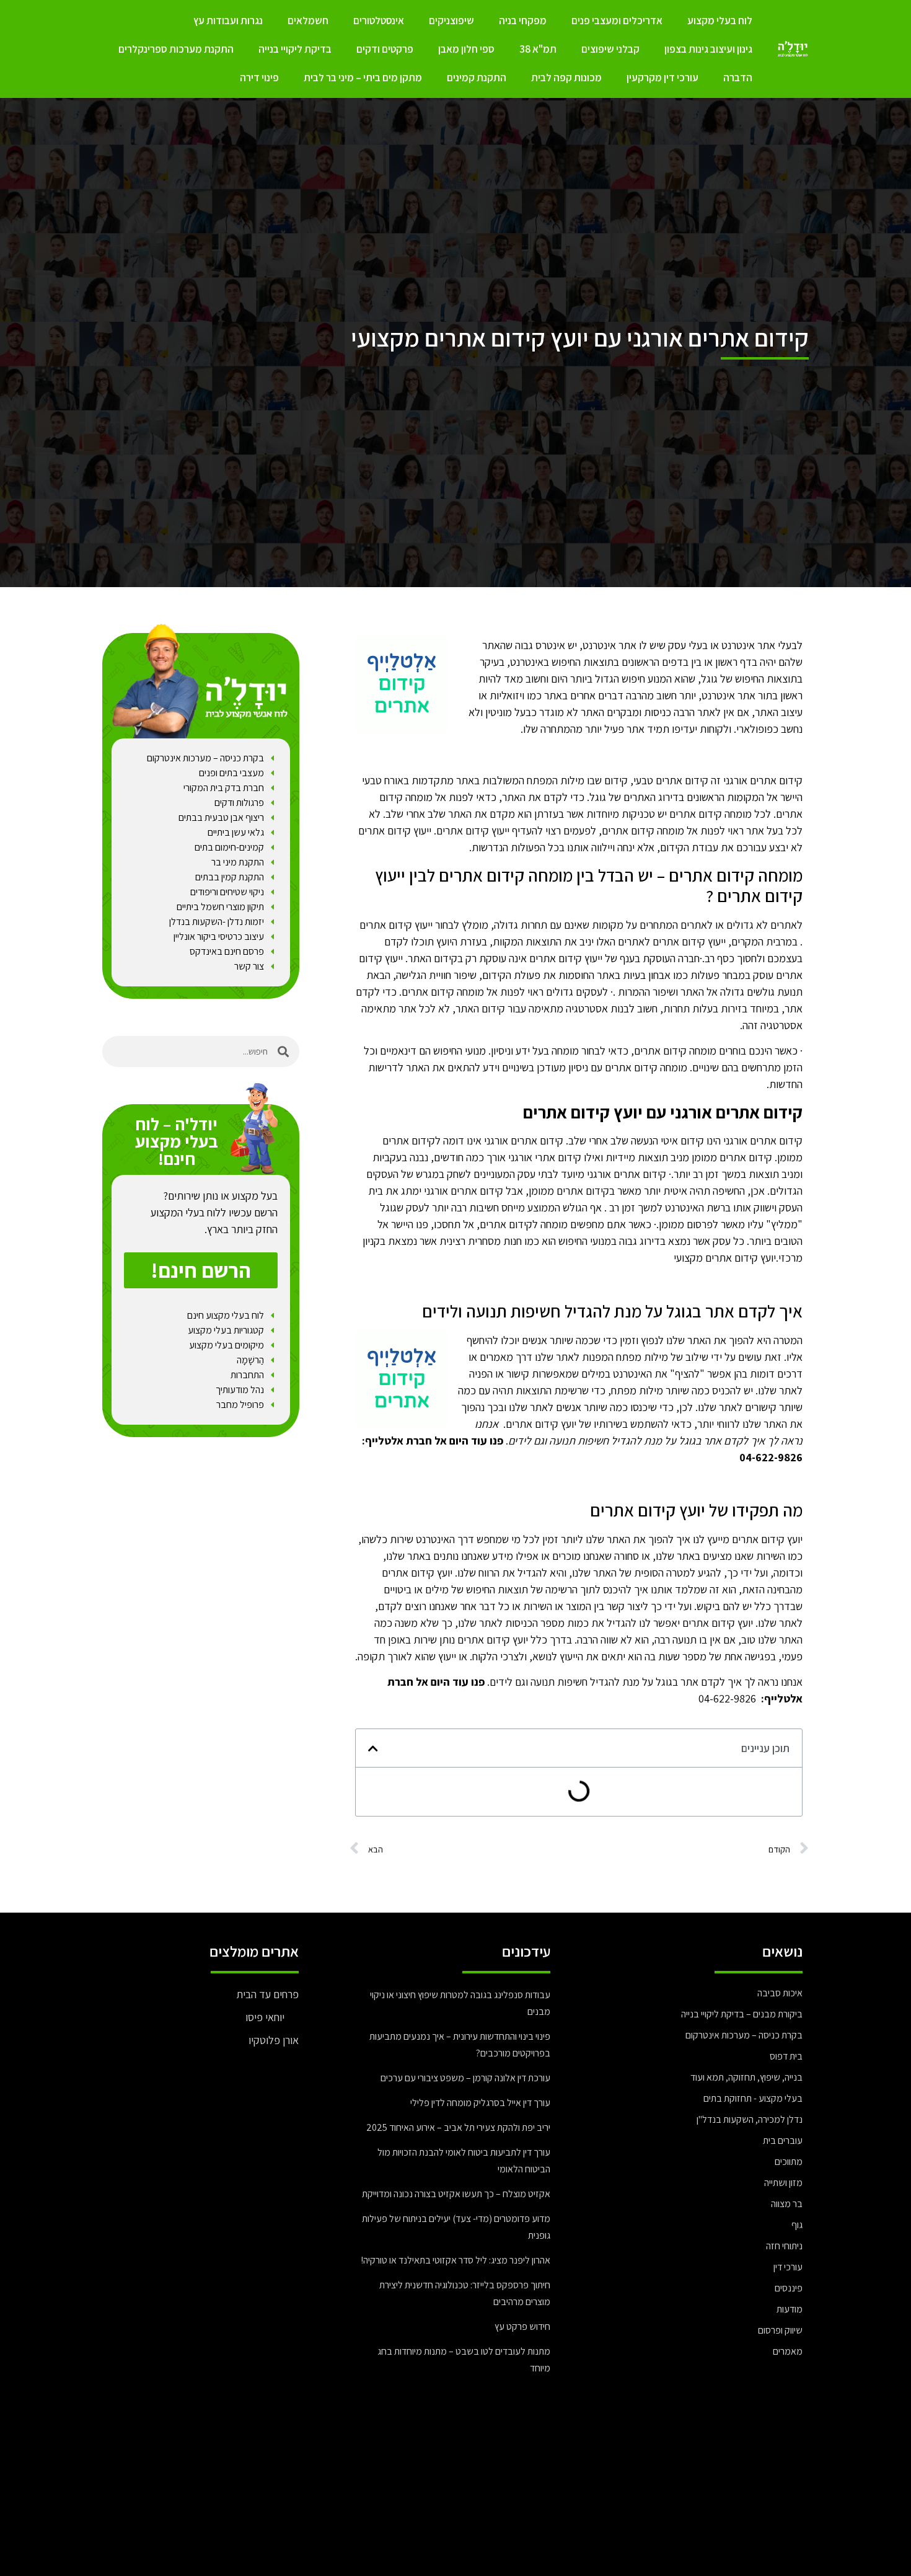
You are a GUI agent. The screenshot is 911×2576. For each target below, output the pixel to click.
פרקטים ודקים (385, 49)
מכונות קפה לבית (566, 77)
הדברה (738, 77)
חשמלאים (308, 20)
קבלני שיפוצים (610, 49)
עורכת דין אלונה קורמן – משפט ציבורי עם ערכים (465, 2078)
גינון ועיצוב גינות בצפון (708, 49)
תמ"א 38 (538, 49)
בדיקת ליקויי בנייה (295, 49)
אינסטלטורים (379, 20)
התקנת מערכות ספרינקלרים (176, 49)
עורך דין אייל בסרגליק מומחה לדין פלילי (480, 2103)
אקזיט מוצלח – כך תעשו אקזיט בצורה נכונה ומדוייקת (456, 2194)
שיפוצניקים (451, 20)
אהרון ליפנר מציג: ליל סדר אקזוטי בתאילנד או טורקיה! (455, 2260)
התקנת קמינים (477, 77)
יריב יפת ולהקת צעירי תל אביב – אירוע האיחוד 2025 (458, 2127)
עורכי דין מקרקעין (662, 77)
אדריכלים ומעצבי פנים (617, 20)
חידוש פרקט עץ (522, 2326)
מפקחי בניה (523, 20)
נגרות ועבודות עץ (228, 20)
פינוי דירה (259, 77)
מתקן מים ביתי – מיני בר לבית (363, 77)
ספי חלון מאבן (466, 49)
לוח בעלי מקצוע (720, 20)
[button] (373, 1748)
